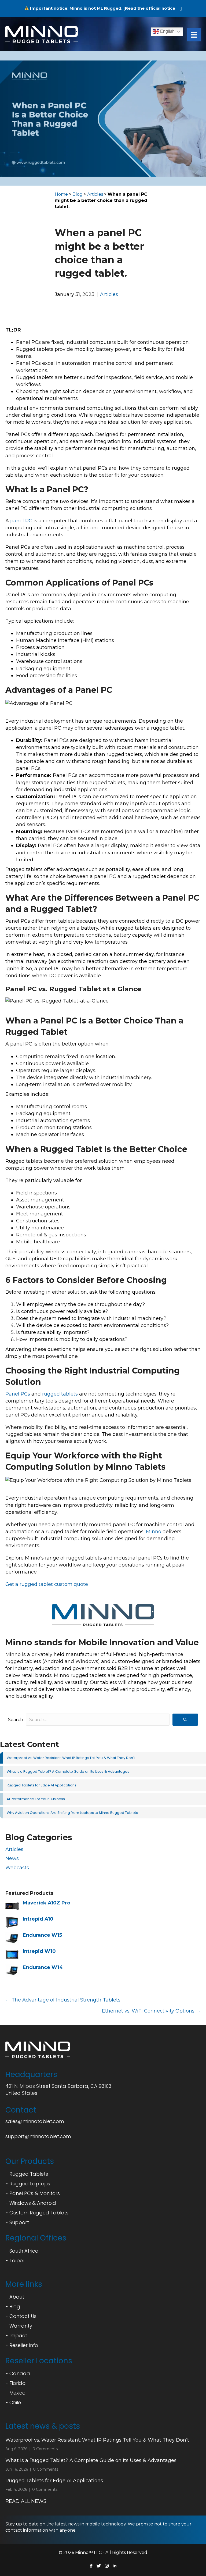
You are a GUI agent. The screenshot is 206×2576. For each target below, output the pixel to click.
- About (15, 2297)
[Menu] (194, 35)
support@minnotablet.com (38, 2136)
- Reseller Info (22, 2345)
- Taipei (14, 2261)
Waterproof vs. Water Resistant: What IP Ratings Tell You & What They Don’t (71, 1758)
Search (16, 1720)
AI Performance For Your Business (36, 1799)
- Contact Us (21, 2316)
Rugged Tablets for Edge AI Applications (42, 1785)
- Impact (16, 2336)
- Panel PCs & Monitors (33, 2193)
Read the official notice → (153, 8)
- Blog (13, 2306)
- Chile (13, 2402)
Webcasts (17, 1868)
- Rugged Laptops (28, 2184)
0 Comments (45, 2449)
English (167, 31)
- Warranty (19, 2326)
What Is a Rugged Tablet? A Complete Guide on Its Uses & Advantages (68, 1772)
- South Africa (22, 2251)
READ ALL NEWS (26, 2501)
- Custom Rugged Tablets (37, 2213)
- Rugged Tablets (27, 2174)
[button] (185, 1720)
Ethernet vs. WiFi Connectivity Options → (151, 2011)
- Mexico (15, 2393)
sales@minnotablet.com (35, 2121)
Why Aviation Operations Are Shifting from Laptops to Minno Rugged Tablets (72, 1813)
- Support (17, 2222)
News (12, 1858)
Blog (78, 194)
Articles (95, 194)
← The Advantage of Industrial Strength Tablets (63, 2000)
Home (61, 194)
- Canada (18, 2373)
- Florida (16, 2383)
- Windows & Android (31, 2203)
